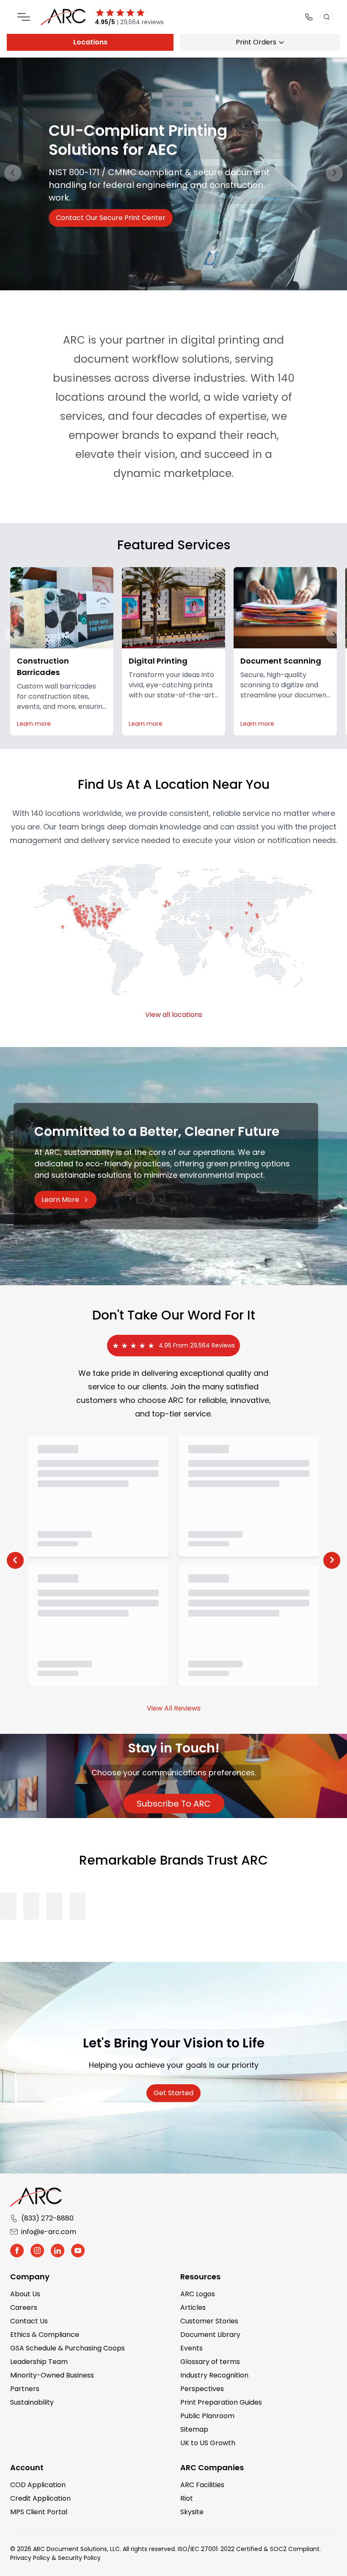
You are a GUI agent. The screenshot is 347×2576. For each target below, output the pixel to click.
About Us (25, 2294)
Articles (193, 2307)
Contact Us (29, 2321)
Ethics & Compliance (45, 2335)
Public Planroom (207, 2416)
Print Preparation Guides (221, 2402)
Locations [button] (90, 42)
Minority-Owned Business (52, 2375)
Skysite (192, 2512)
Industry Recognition (214, 2375)
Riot (187, 2498)
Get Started (173, 2093)
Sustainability (32, 2402)
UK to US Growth (208, 2443)
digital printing (220, 340)
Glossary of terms (210, 2362)
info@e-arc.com (49, 2232)
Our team (61, 827)
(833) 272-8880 (47, 2218)
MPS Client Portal (39, 2512)
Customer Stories (209, 2321)
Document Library (210, 2335)
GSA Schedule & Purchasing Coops (67, 2348)
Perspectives (202, 2389)
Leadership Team (39, 2362)
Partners (25, 2389)
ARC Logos (198, 2294)
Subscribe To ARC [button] (180, 1803)
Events (191, 2348)
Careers (24, 2307)
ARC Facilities (202, 2485)
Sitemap (194, 2429)
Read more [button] (78, 211)
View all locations (174, 1015)
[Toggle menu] (24, 17)
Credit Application (40, 2498)
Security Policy (79, 2558)
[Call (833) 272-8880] (309, 17)
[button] (13, 635)
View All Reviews (174, 1708)
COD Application (38, 2485)
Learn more (34, 724)
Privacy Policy (30, 2558)
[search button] (327, 17)
